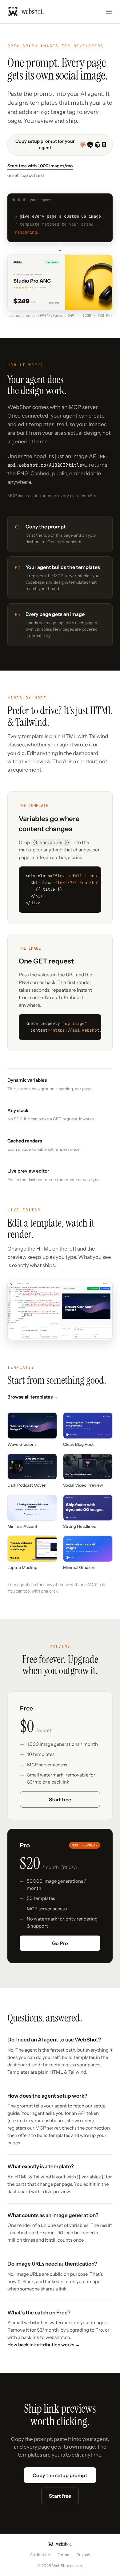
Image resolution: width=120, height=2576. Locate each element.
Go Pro (60, 1943)
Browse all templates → (33, 1397)
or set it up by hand (26, 175)
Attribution (40, 2555)
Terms (63, 2555)
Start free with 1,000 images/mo (40, 166)
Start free (60, 1800)
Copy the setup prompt (60, 2475)
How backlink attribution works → (44, 2345)
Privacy (83, 2555)
